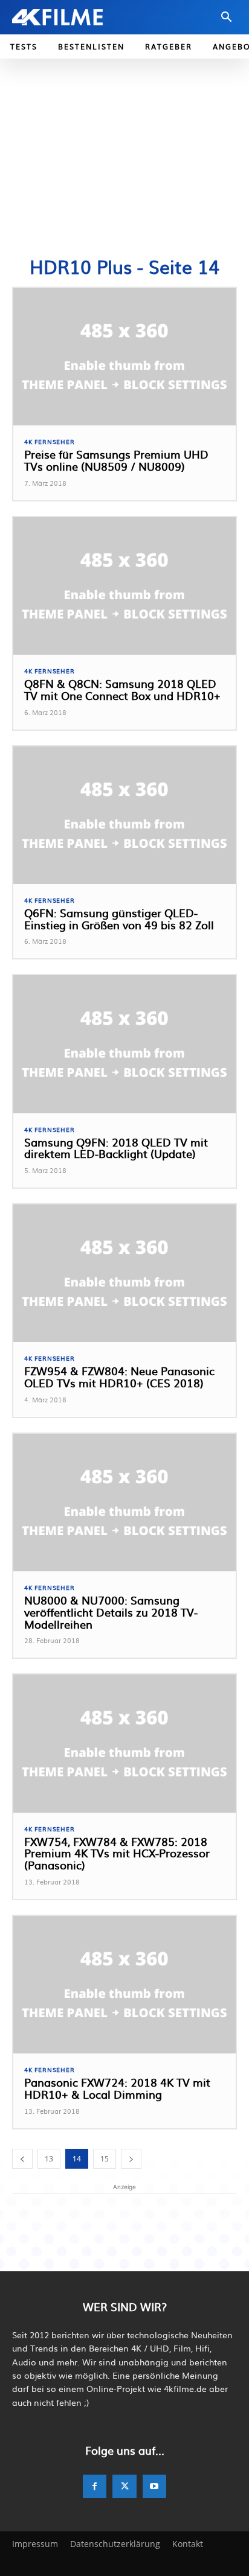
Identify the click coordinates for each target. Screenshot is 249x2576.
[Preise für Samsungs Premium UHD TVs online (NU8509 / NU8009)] (124, 357)
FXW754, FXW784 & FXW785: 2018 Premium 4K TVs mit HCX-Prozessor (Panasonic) (117, 1853)
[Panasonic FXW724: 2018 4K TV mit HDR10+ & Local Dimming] (124, 1985)
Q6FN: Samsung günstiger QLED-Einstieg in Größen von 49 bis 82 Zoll (119, 919)
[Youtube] (154, 2486)
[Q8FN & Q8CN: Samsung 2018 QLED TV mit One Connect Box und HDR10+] (124, 586)
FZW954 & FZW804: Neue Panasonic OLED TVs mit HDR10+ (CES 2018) (119, 1377)
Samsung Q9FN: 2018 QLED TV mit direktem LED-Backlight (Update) (116, 1148)
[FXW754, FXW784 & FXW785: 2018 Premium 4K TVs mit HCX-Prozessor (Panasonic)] (124, 1743)
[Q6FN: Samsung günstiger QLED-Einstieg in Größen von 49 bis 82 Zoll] (124, 815)
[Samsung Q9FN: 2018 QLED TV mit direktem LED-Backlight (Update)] (124, 1044)
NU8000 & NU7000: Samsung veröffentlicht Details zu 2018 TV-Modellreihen (111, 1612)
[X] (124, 2486)
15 (105, 2159)
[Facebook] (95, 2486)
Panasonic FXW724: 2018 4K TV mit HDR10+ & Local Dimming (117, 2088)
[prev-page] (22, 2159)
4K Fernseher (50, 442)
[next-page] (131, 2159)
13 (49, 2159)
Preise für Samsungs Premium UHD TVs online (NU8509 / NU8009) (116, 460)
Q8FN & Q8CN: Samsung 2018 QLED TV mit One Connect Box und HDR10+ (122, 689)
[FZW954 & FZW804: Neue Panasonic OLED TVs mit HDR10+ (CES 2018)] (124, 1273)
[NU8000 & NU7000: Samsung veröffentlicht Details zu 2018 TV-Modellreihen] (124, 1503)
